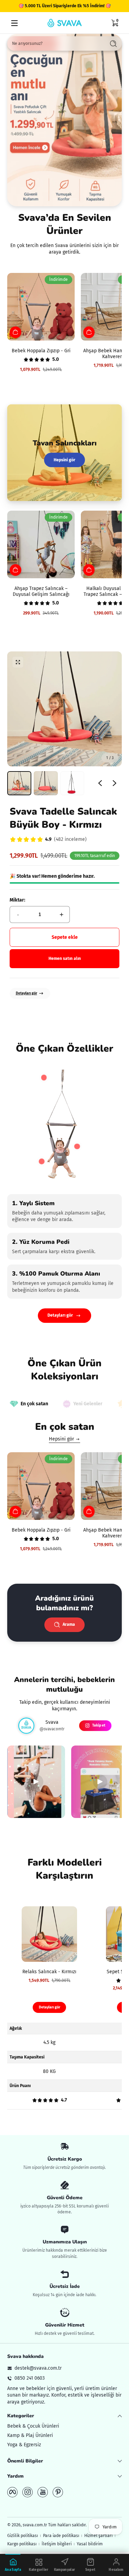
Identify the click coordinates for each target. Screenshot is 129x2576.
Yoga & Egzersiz (24, 2445)
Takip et (99, 1725)
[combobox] (55, 43)
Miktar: (17, 900)
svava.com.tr (35, 2525)
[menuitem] (64, 2426)
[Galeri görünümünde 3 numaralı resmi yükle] (72, 783)
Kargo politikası (22, 2544)
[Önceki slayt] (100, 783)
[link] (48, 840)
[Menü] (14, 23)
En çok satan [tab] (34, 1404)
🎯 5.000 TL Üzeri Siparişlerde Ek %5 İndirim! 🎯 (65, 6)
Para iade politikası (61, 2536)
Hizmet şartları (98, 2536)
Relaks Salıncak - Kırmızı (49, 1972)
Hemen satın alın (65, 958)
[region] (64, 6)
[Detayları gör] (64, 120)
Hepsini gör (64, 460)
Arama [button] (69, 1624)
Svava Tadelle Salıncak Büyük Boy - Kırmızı (63, 818)
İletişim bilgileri (57, 2544)
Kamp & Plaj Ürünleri (30, 2435)
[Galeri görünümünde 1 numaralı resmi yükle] (19, 783)
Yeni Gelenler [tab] (88, 1404)
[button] (115, 23)
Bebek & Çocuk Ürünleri (33, 2426)
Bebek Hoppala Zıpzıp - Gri (41, 351)
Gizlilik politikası (23, 2536)
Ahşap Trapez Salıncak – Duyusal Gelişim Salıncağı (41, 591)
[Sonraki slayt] (115, 783)
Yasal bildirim (90, 2544)
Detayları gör (26, 993)
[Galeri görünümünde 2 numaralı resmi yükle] (46, 783)
